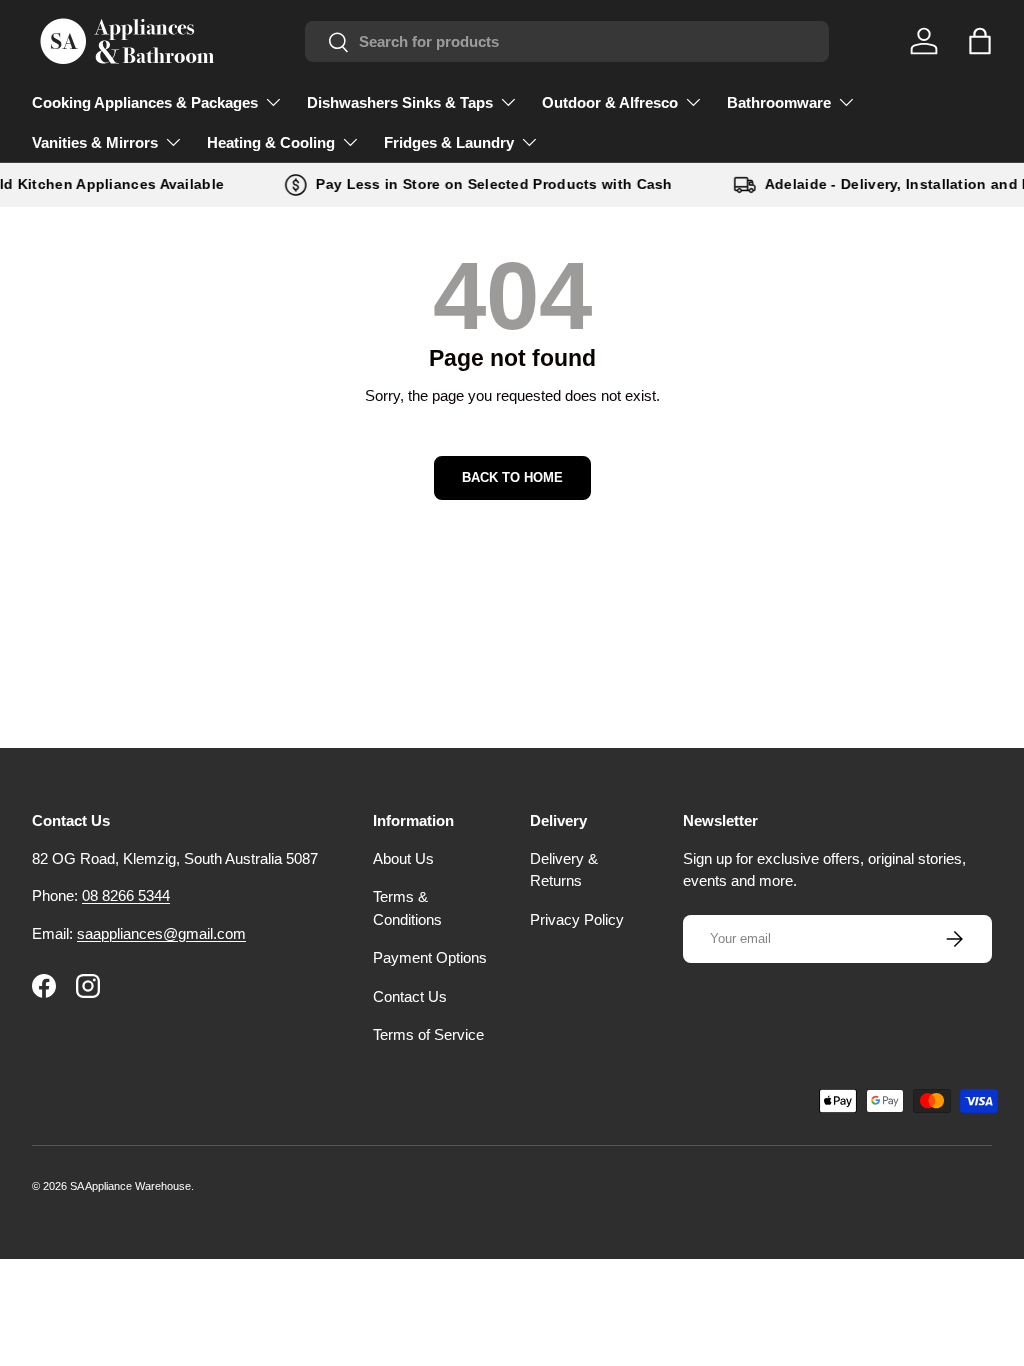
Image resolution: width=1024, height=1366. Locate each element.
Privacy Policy (577, 919)
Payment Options (430, 957)
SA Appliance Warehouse (130, 1186)
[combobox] (567, 41)
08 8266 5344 (126, 895)
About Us (403, 858)
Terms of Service (428, 1034)
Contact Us (410, 996)
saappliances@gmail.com (161, 933)
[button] (980, 41)
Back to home (512, 477)
